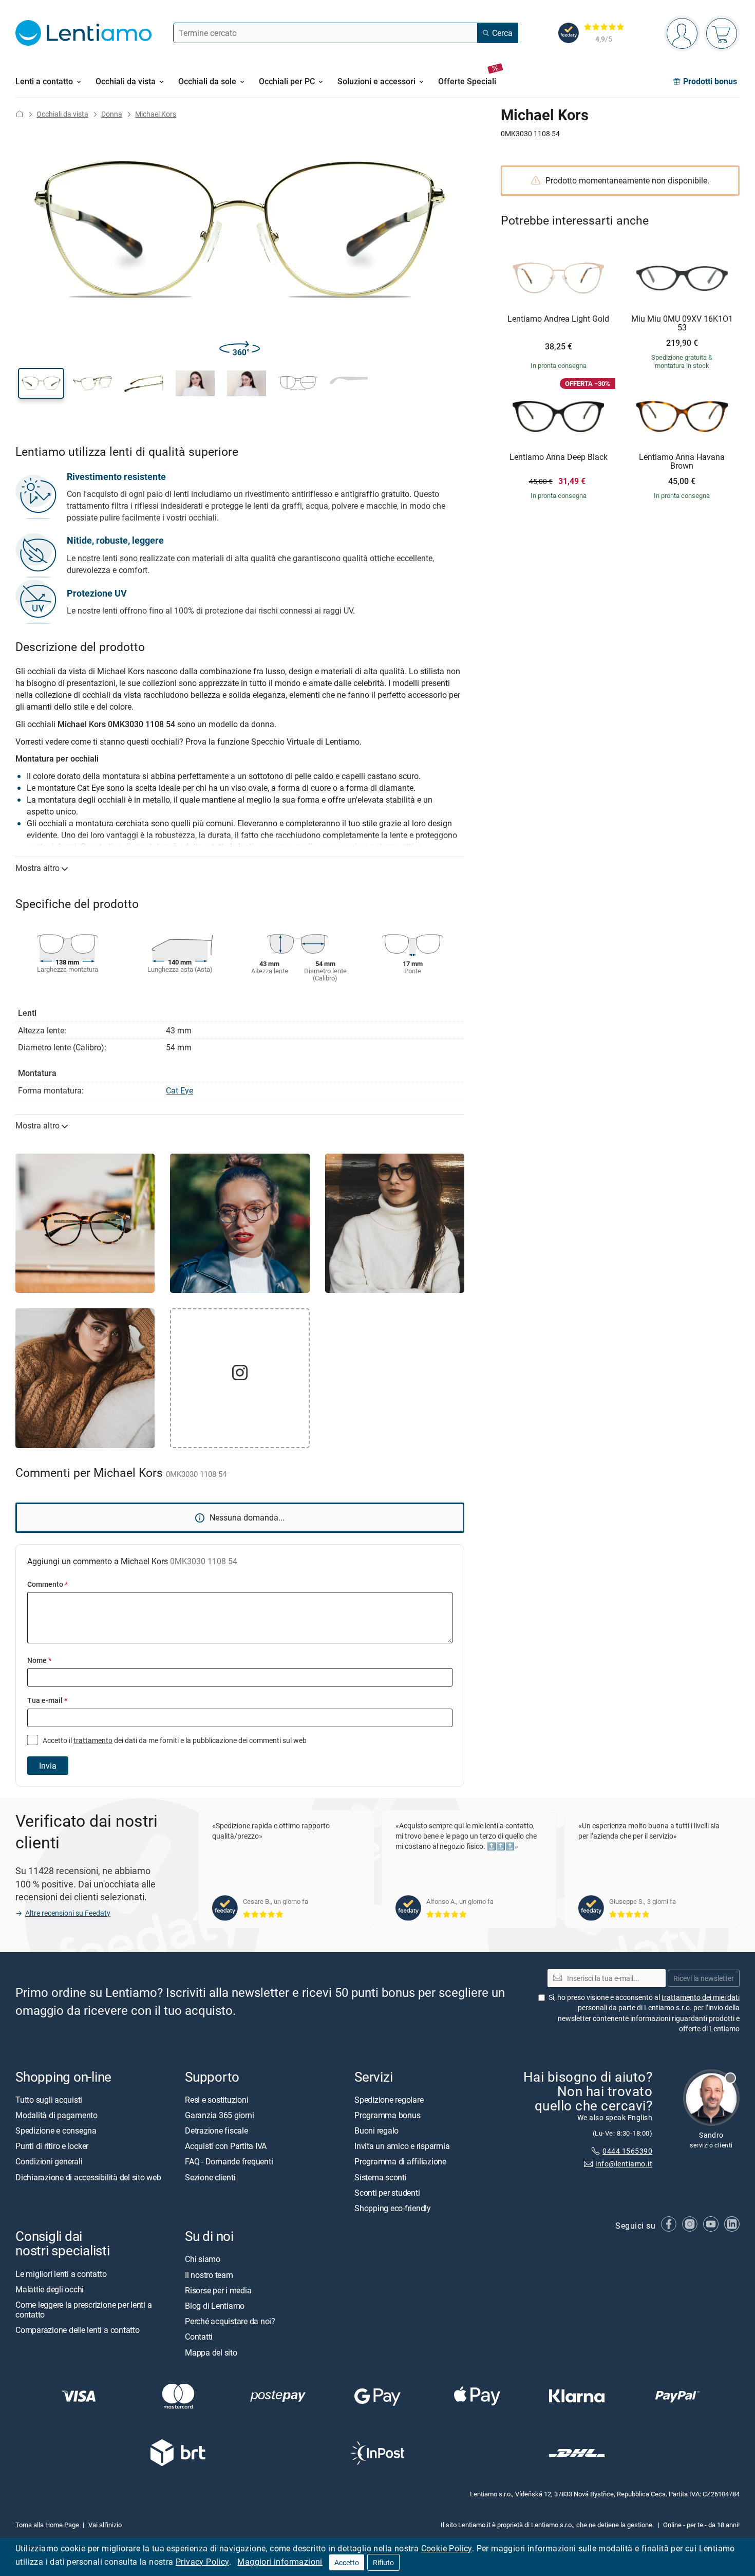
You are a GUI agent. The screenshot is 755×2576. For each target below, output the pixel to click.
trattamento (93, 1740)
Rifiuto (383, 2562)
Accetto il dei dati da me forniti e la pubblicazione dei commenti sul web (174, 1740)
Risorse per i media (218, 2290)
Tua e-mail (47, 1700)
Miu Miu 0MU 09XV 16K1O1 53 (682, 323)
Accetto (347, 2562)
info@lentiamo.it (624, 2164)
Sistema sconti (381, 2177)
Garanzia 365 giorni (219, 2115)
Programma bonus (387, 2115)
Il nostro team (209, 2274)
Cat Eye (180, 1090)
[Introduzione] (20, 114)
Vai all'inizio (105, 2525)
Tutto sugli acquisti (49, 2099)
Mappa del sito (211, 2352)
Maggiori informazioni (280, 2562)
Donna (112, 114)
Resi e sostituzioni (216, 2099)
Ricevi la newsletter (704, 1978)
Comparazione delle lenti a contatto (78, 2330)
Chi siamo (203, 2259)
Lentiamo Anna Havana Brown (682, 462)
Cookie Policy (447, 2548)
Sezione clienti (210, 2177)
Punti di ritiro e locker (52, 2146)
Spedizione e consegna (56, 2130)
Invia (48, 1766)
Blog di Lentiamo (215, 2305)
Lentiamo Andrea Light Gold (558, 319)
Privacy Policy (202, 2562)
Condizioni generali (49, 2161)
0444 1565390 (627, 2151)
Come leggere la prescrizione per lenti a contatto (83, 2309)
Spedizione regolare (389, 2099)
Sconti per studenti (387, 2192)
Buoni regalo (376, 2130)
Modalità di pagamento (56, 2115)
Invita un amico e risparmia (402, 2146)
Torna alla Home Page (47, 2525)
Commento (48, 1584)
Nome (39, 1660)
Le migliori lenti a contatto (61, 2273)
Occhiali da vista (62, 114)
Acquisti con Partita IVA (226, 2146)
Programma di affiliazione (400, 2161)
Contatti (199, 2337)
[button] (41, 383)
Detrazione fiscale (216, 2130)
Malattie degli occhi (50, 2289)
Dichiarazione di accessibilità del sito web (88, 2177)
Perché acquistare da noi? (230, 2321)
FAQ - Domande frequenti (229, 2161)
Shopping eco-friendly (393, 2208)
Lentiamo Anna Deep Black (559, 457)
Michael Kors (156, 114)
